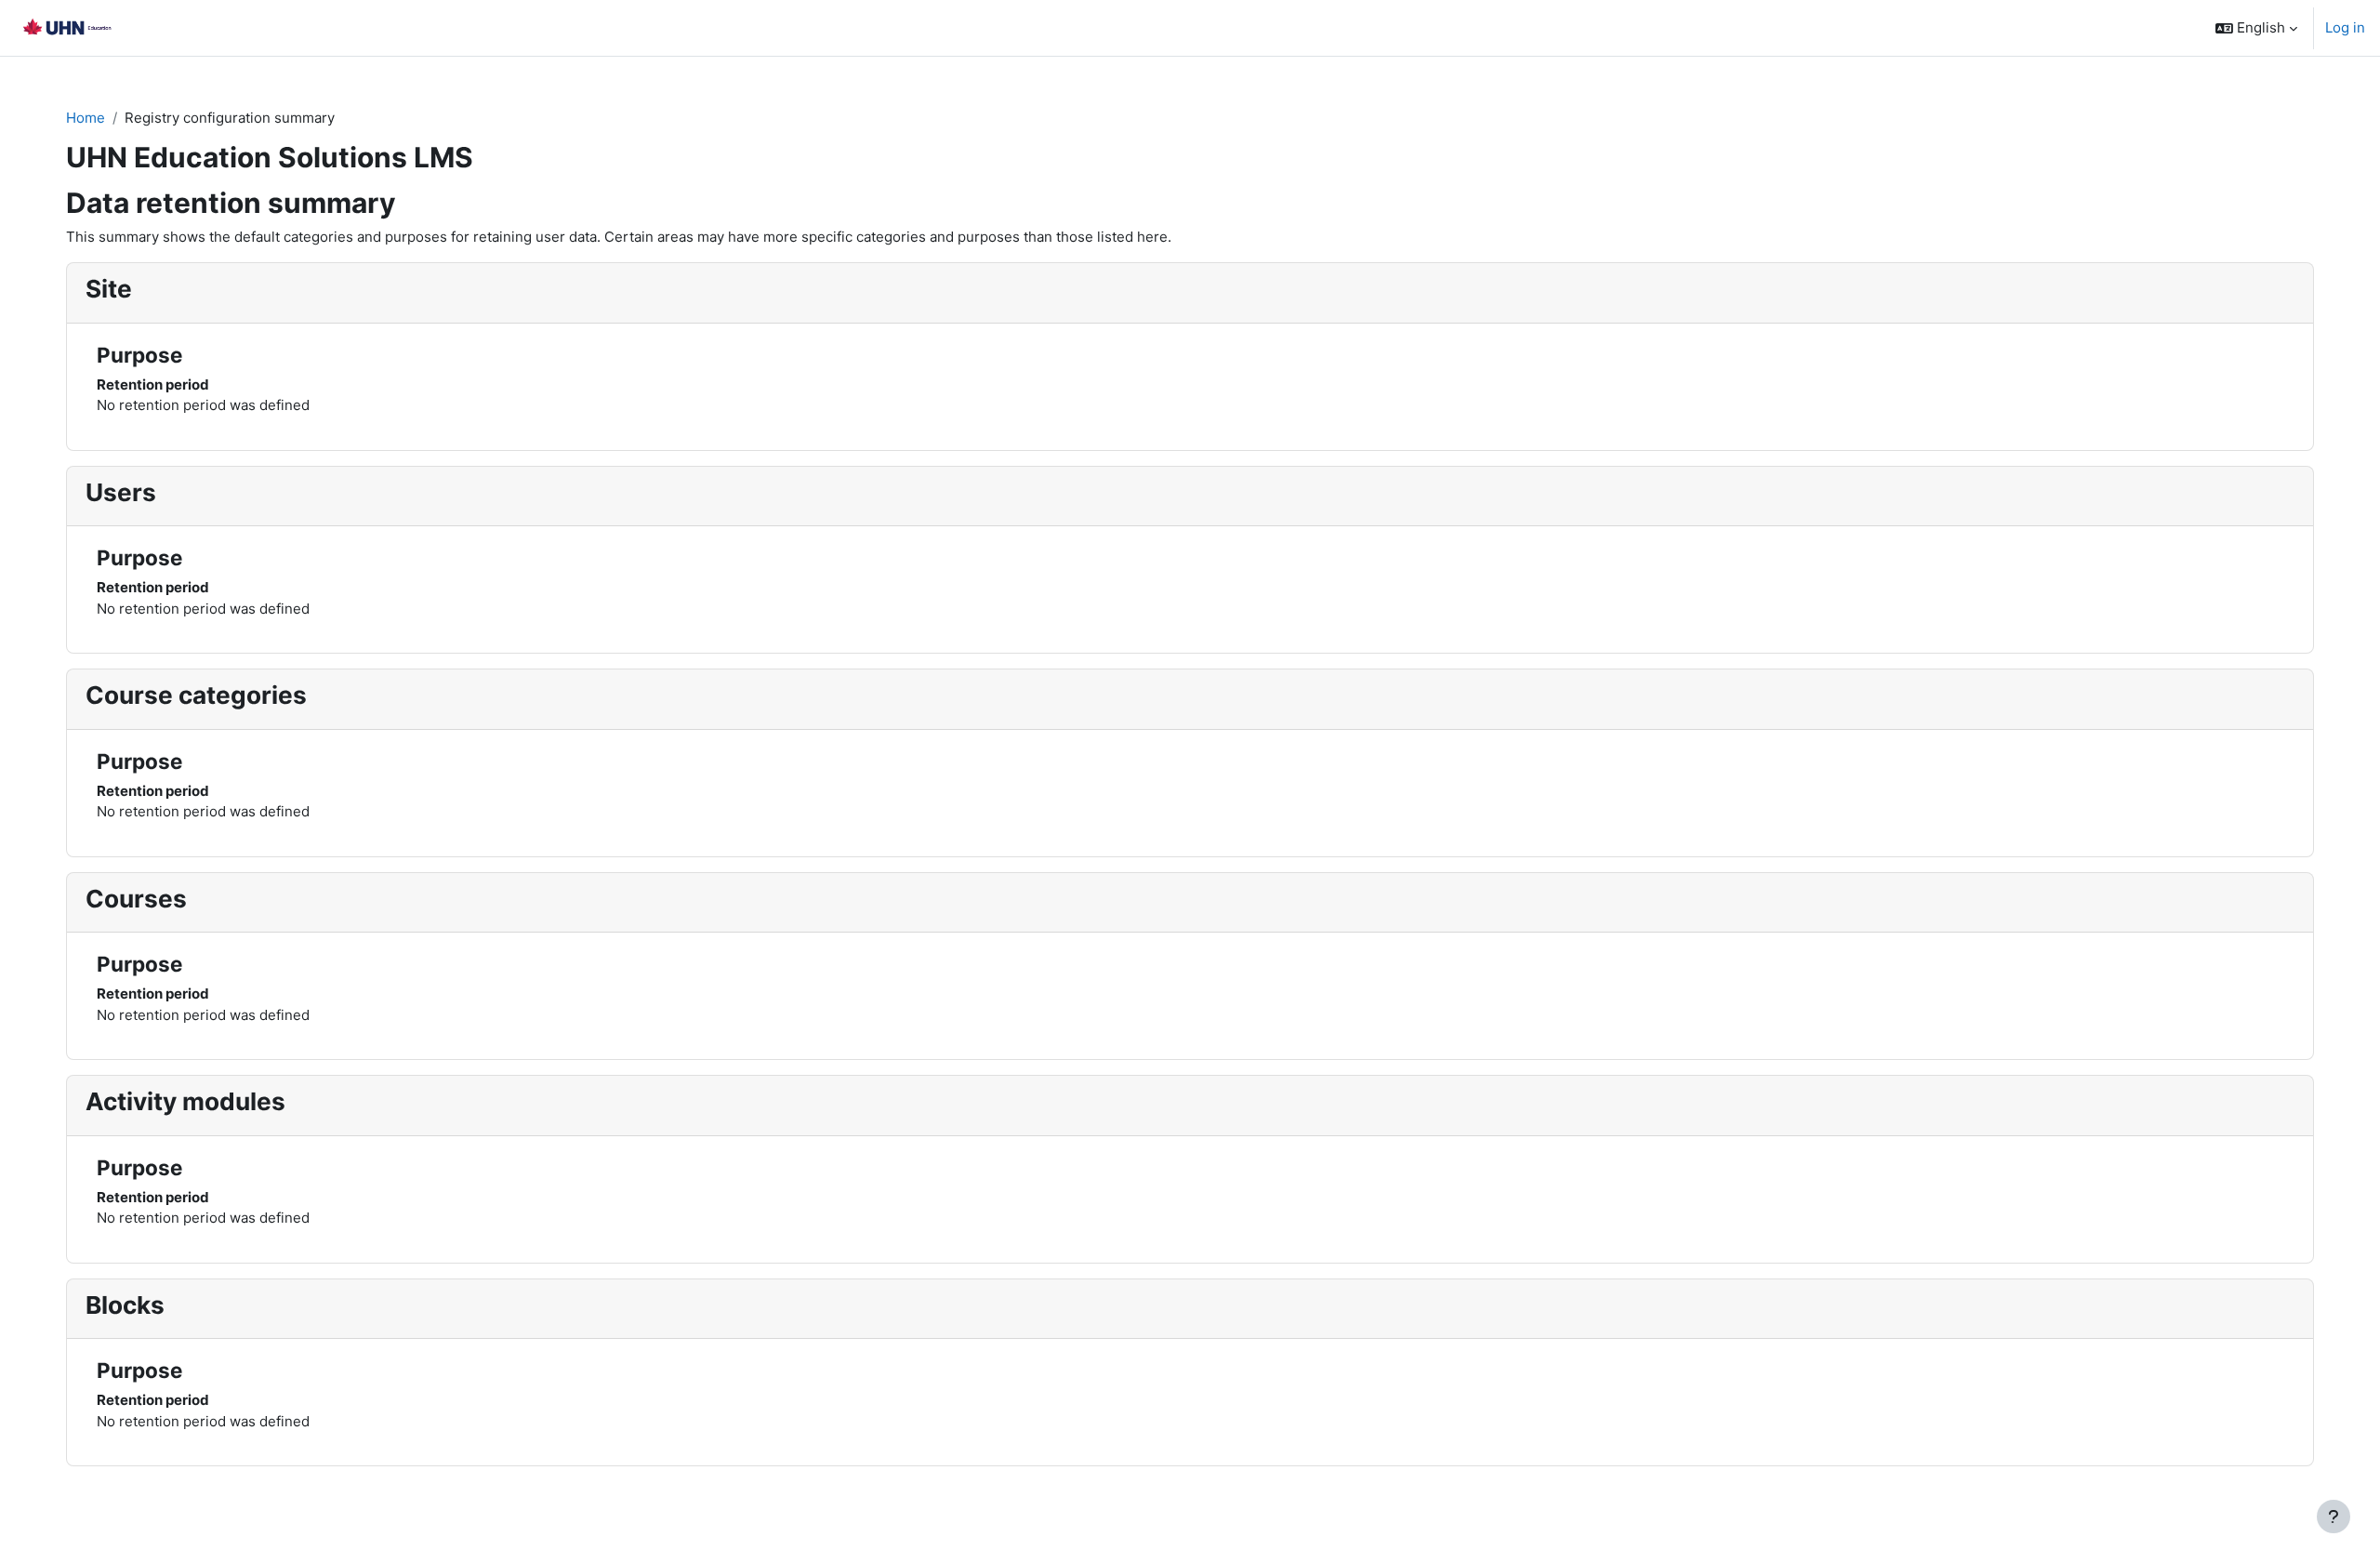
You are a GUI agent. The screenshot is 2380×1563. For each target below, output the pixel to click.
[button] (2256, 28)
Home (86, 118)
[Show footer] (2334, 1517)
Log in (2345, 27)
